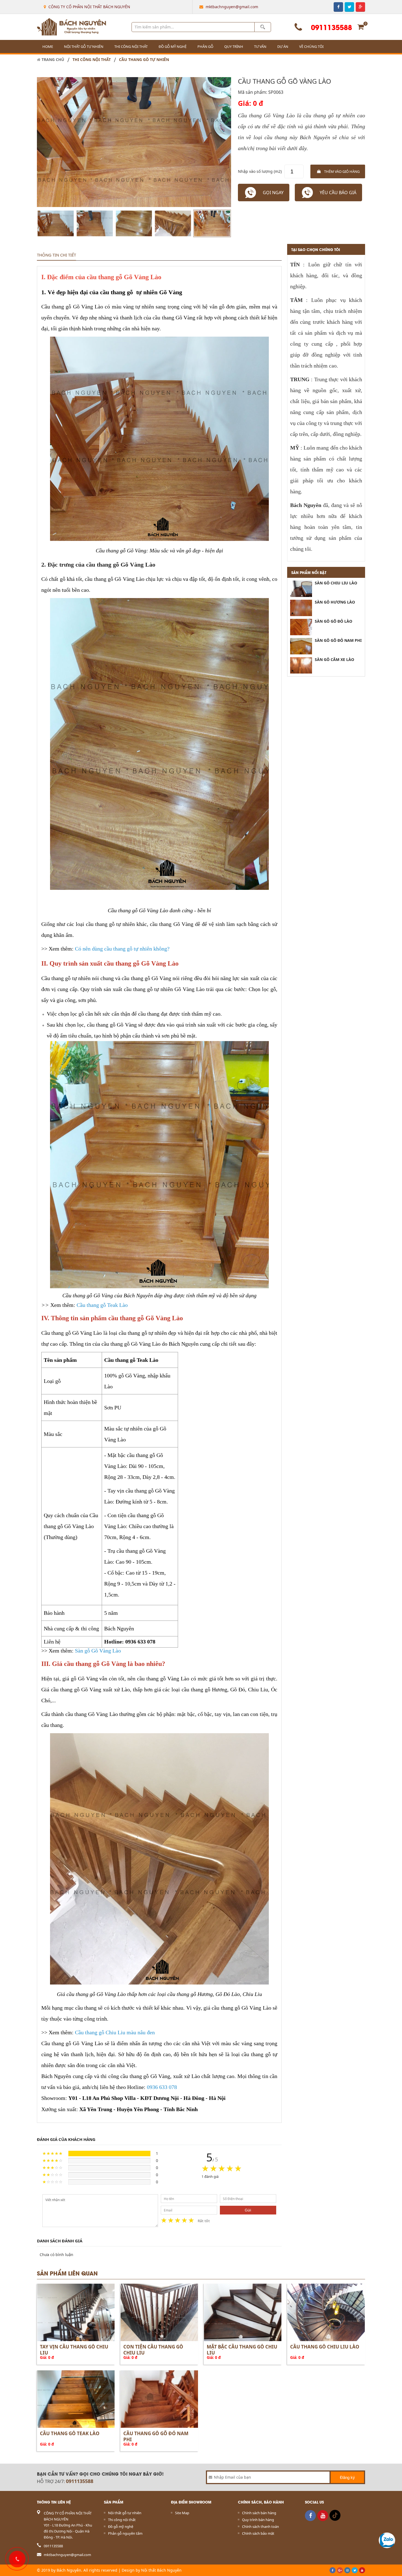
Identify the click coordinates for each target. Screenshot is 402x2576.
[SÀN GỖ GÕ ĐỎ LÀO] (301, 627)
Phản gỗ (205, 46)
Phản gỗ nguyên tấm (125, 2533)
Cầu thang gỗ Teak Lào (102, 1305)
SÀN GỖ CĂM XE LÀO (334, 659)
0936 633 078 (162, 2087)
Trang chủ (52, 60)
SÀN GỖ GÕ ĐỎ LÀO (333, 621)
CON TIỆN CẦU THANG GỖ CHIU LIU (153, 2350)
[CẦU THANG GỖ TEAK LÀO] (76, 2399)
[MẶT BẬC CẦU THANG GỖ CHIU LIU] (243, 2312)
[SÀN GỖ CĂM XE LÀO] (301, 665)
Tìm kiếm (263, 27)
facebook (338, 7)
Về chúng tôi (311, 46)
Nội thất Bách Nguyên (161, 2570)
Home (48, 46)
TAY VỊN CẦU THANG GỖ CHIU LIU (74, 2350)
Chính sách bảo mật (258, 2533)
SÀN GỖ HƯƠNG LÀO (335, 602)
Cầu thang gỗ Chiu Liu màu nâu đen (115, 2032)
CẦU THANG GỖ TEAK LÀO (70, 2433)
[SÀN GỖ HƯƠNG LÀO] (301, 608)
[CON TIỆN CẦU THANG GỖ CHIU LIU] (159, 2312)
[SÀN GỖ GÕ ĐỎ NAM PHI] (301, 646)
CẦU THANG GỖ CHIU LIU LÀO (325, 2347)
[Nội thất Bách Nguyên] (72, 27)
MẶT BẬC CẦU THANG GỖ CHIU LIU (242, 2350)
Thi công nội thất (131, 46)
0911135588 (331, 27)
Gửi (248, 2210)
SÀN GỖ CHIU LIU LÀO (336, 583)
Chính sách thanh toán (260, 2527)
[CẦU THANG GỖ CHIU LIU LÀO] (326, 2312)
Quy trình (234, 46)
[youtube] (323, 2516)
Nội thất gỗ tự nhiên (84, 46)
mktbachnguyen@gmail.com (232, 7)
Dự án (283, 46)
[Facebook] (310, 2516)
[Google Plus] (340, 2570)
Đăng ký (347, 2477)
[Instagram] (347, 2570)
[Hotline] (16, 2558)
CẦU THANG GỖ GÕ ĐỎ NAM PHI (156, 2436)
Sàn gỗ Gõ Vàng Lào (98, 1651)
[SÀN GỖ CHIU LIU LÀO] (301, 589)
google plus (360, 7)
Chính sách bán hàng (259, 2513)
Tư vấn (260, 46)
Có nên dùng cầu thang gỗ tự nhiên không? (122, 949)
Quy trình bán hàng (258, 2520)
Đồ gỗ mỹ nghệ (173, 46)
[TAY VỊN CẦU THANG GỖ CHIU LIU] (76, 2312)
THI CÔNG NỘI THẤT (92, 60)
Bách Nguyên (69, 2570)
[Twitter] (355, 2570)
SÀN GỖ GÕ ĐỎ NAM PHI (338, 640)
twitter (349, 7)
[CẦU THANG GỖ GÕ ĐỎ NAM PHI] (159, 2399)
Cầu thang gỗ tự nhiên (144, 60)
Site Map (182, 2513)
